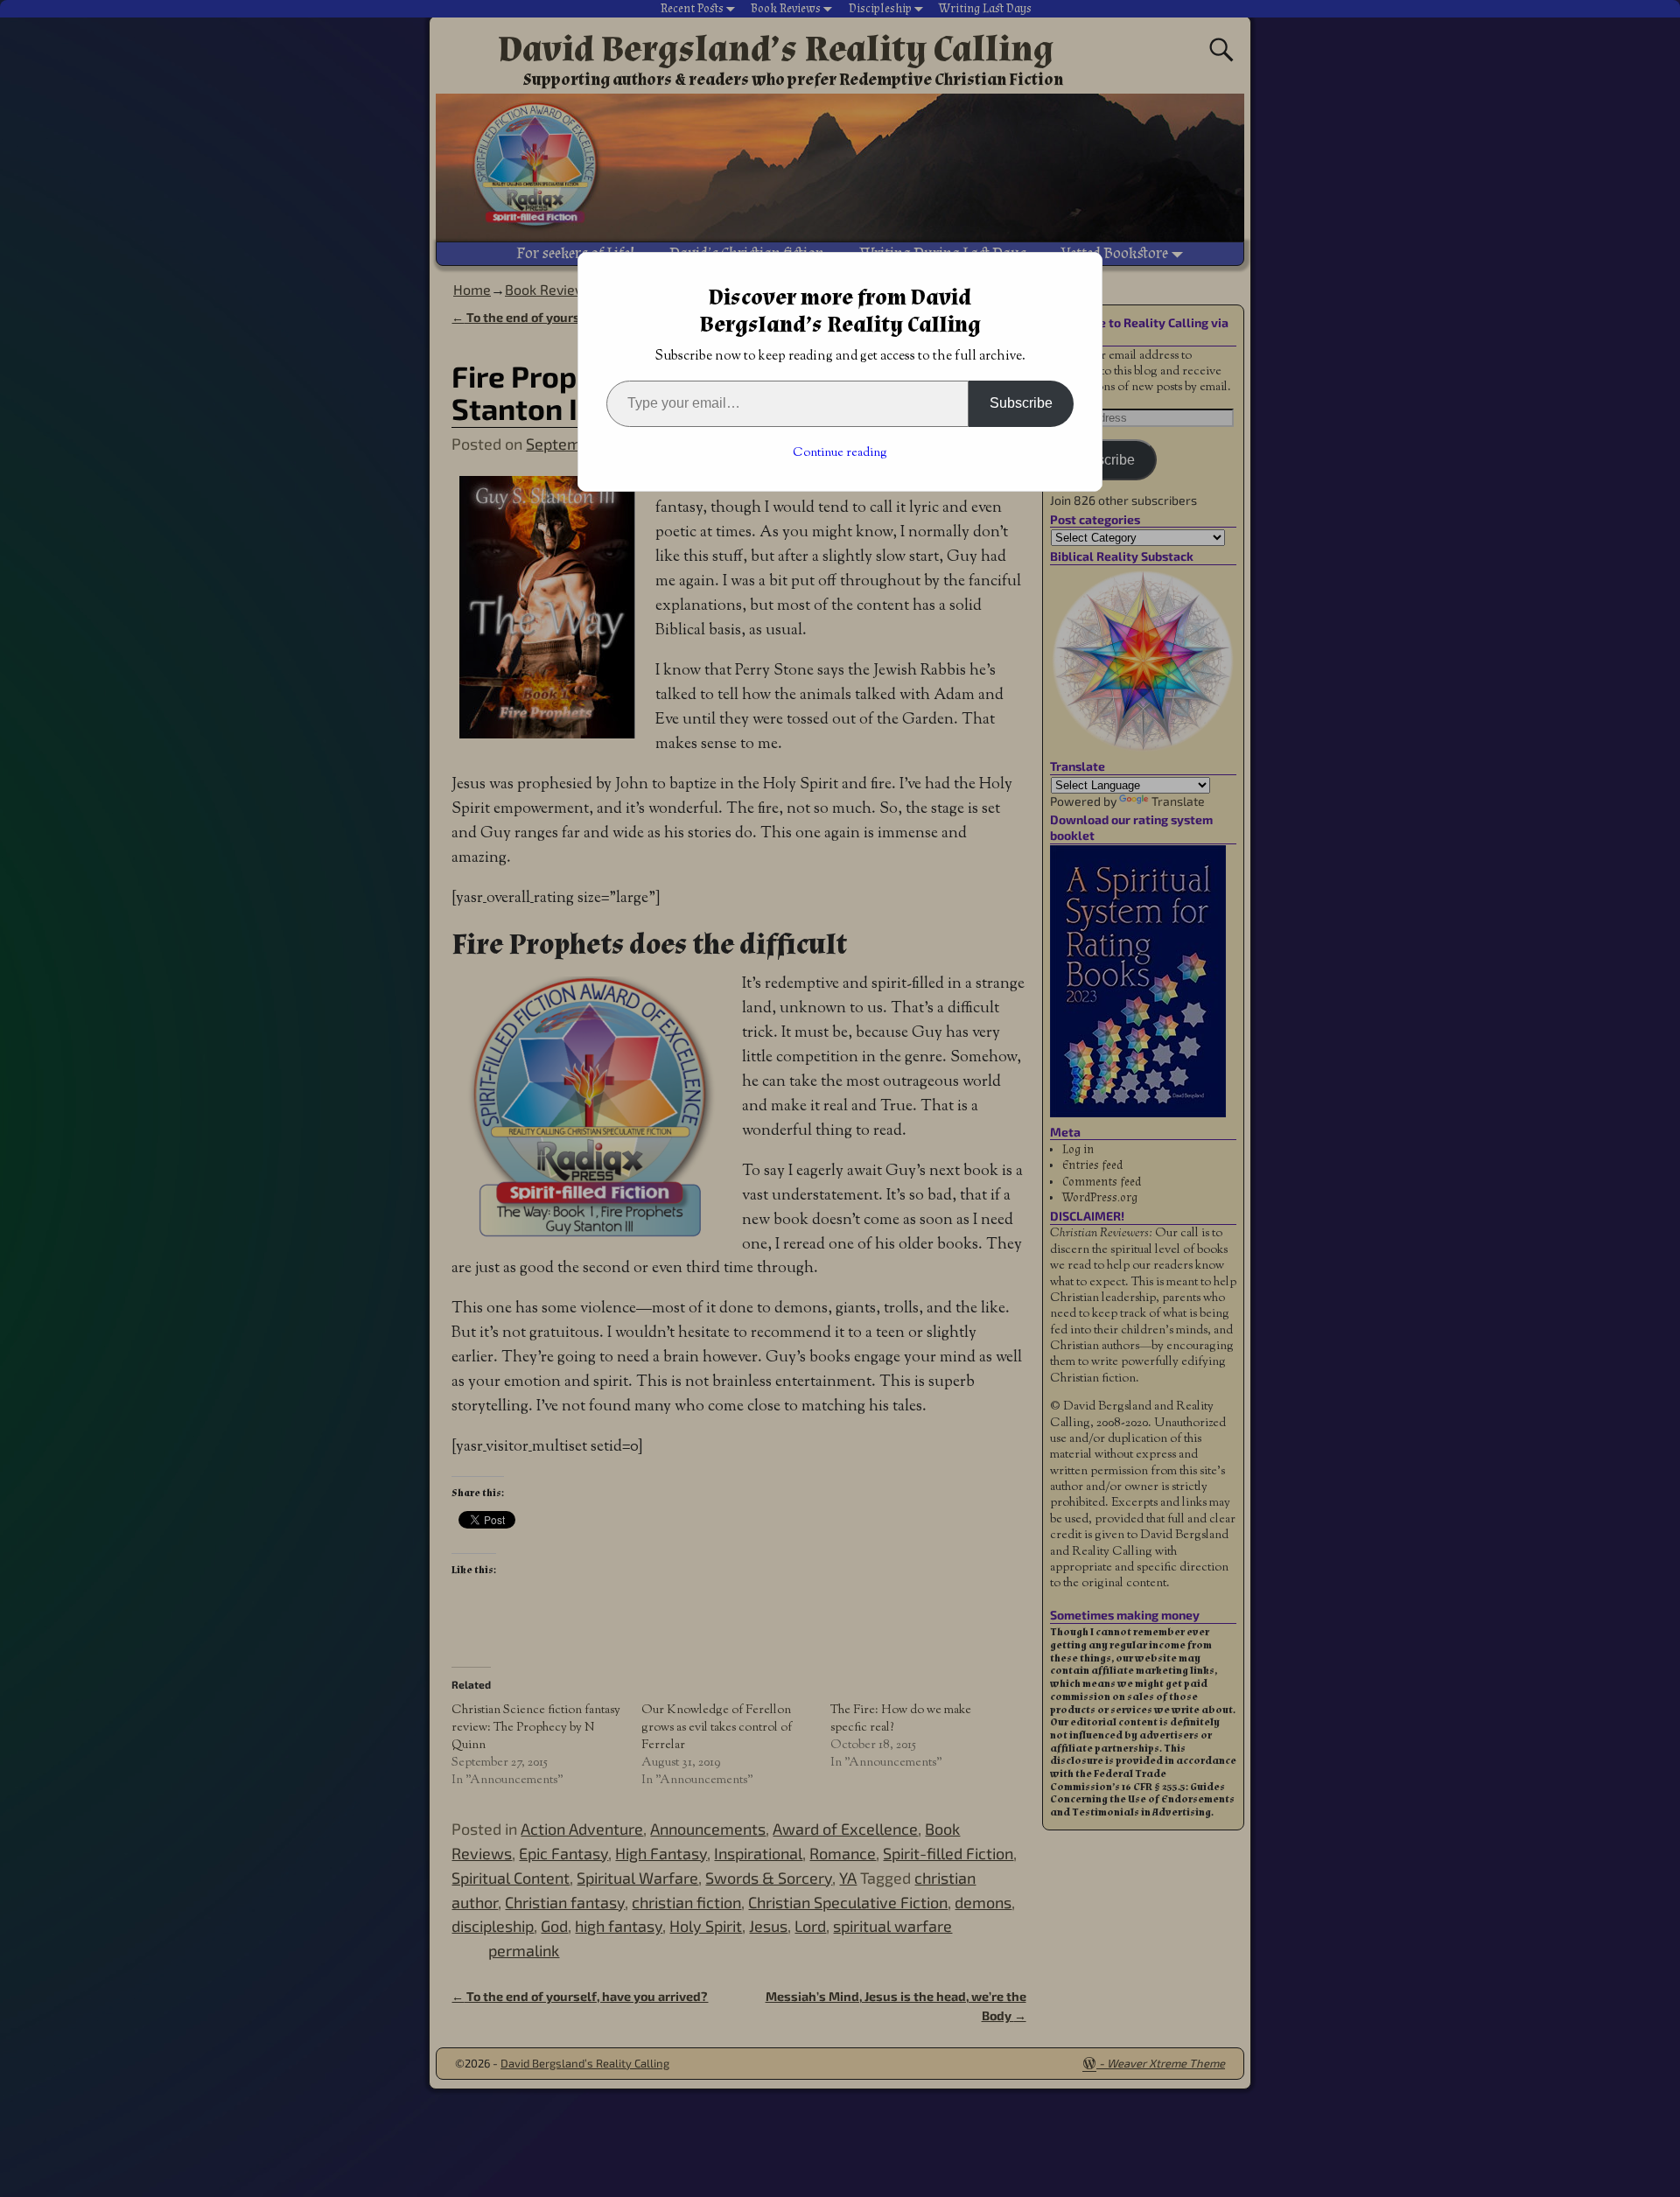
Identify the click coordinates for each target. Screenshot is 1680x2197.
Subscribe (1021, 403)
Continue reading (840, 453)
